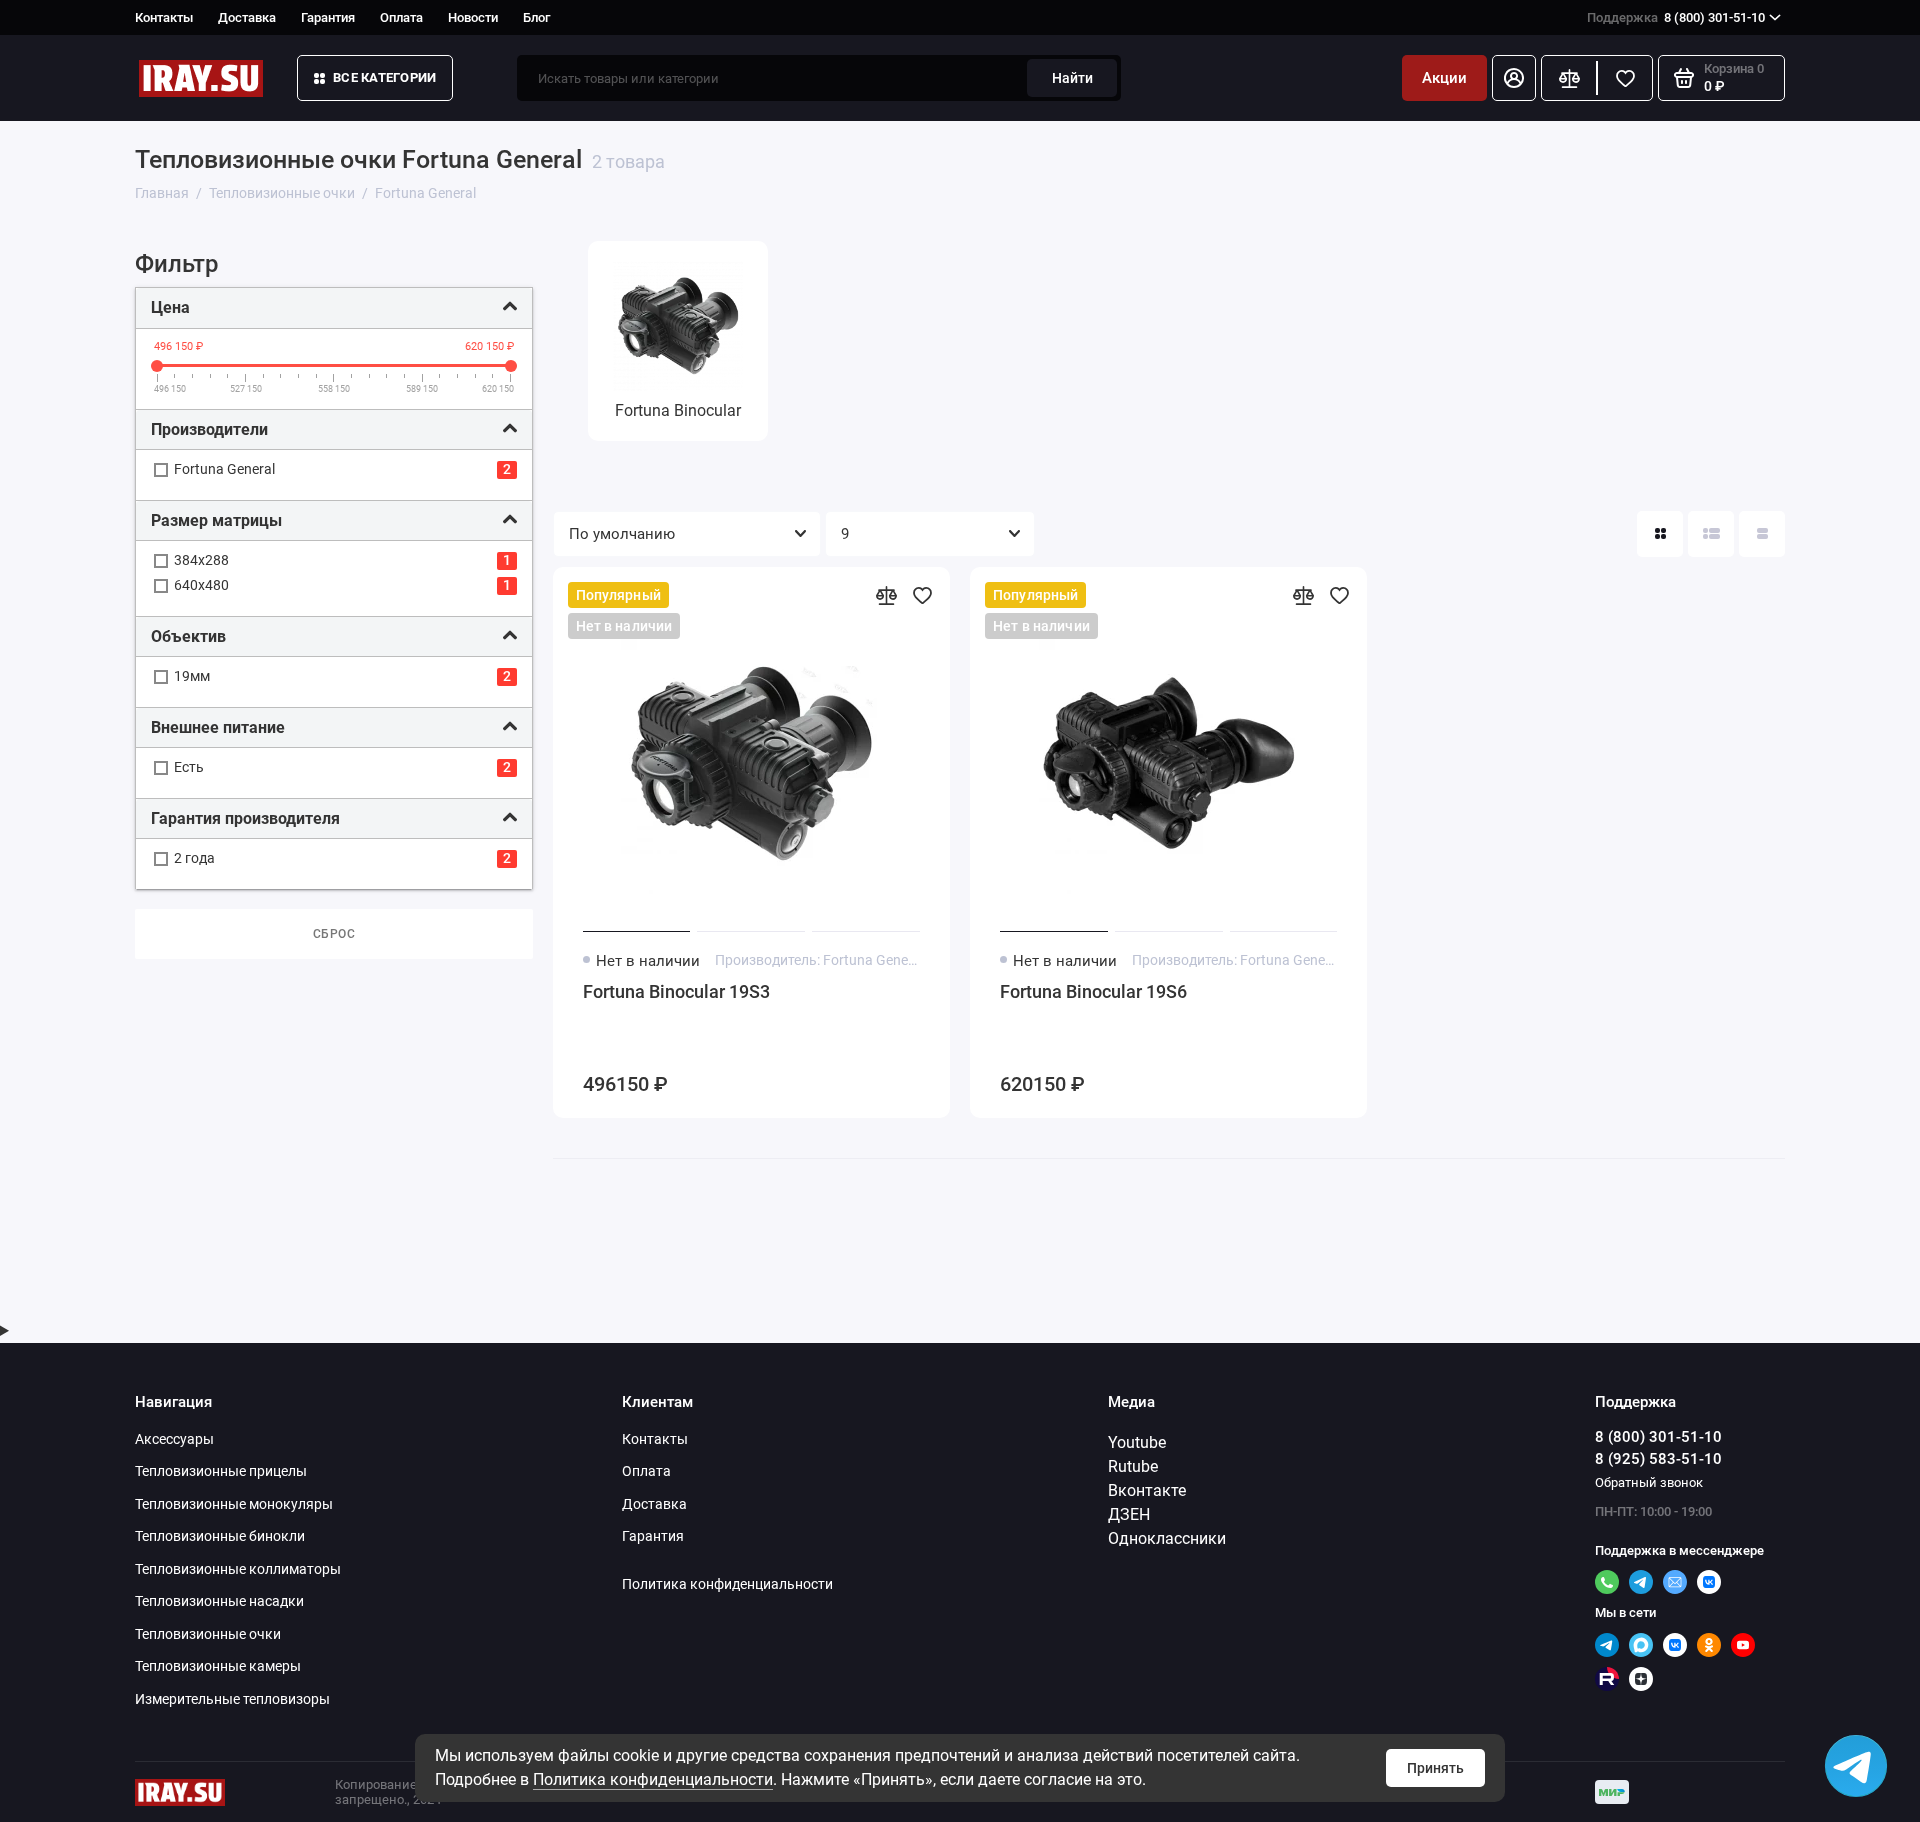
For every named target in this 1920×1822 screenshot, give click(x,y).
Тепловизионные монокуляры (234, 1504)
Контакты (164, 17)
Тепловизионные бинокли (220, 1536)
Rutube (1133, 1466)
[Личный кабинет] (1514, 78)
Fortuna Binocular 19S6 (1093, 991)
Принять (1435, 1768)
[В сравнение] (886, 595)
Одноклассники (1167, 1538)
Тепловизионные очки (208, 1634)
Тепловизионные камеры (218, 1666)
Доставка (247, 17)
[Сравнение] (1569, 78)
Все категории (384, 77)
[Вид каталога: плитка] (1660, 534)
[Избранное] (1625, 78)
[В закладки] (922, 595)
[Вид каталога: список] (1711, 534)
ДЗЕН (1129, 1514)
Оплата (401, 17)
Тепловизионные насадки (219, 1601)
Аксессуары (174, 1439)
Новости (473, 17)
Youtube (1137, 1442)
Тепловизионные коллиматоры (238, 1569)
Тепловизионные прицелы (221, 1471)
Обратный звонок (1649, 1482)
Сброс (334, 934)
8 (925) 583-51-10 (1658, 1459)
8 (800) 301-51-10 (1676, 17)
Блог (536, 17)
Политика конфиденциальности (653, 1779)
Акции (1444, 78)
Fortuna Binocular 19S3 (676, 991)
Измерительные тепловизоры (232, 1699)
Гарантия (328, 17)
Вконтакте (1147, 1490)
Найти (1072, 78)
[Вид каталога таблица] (1762, 534)
